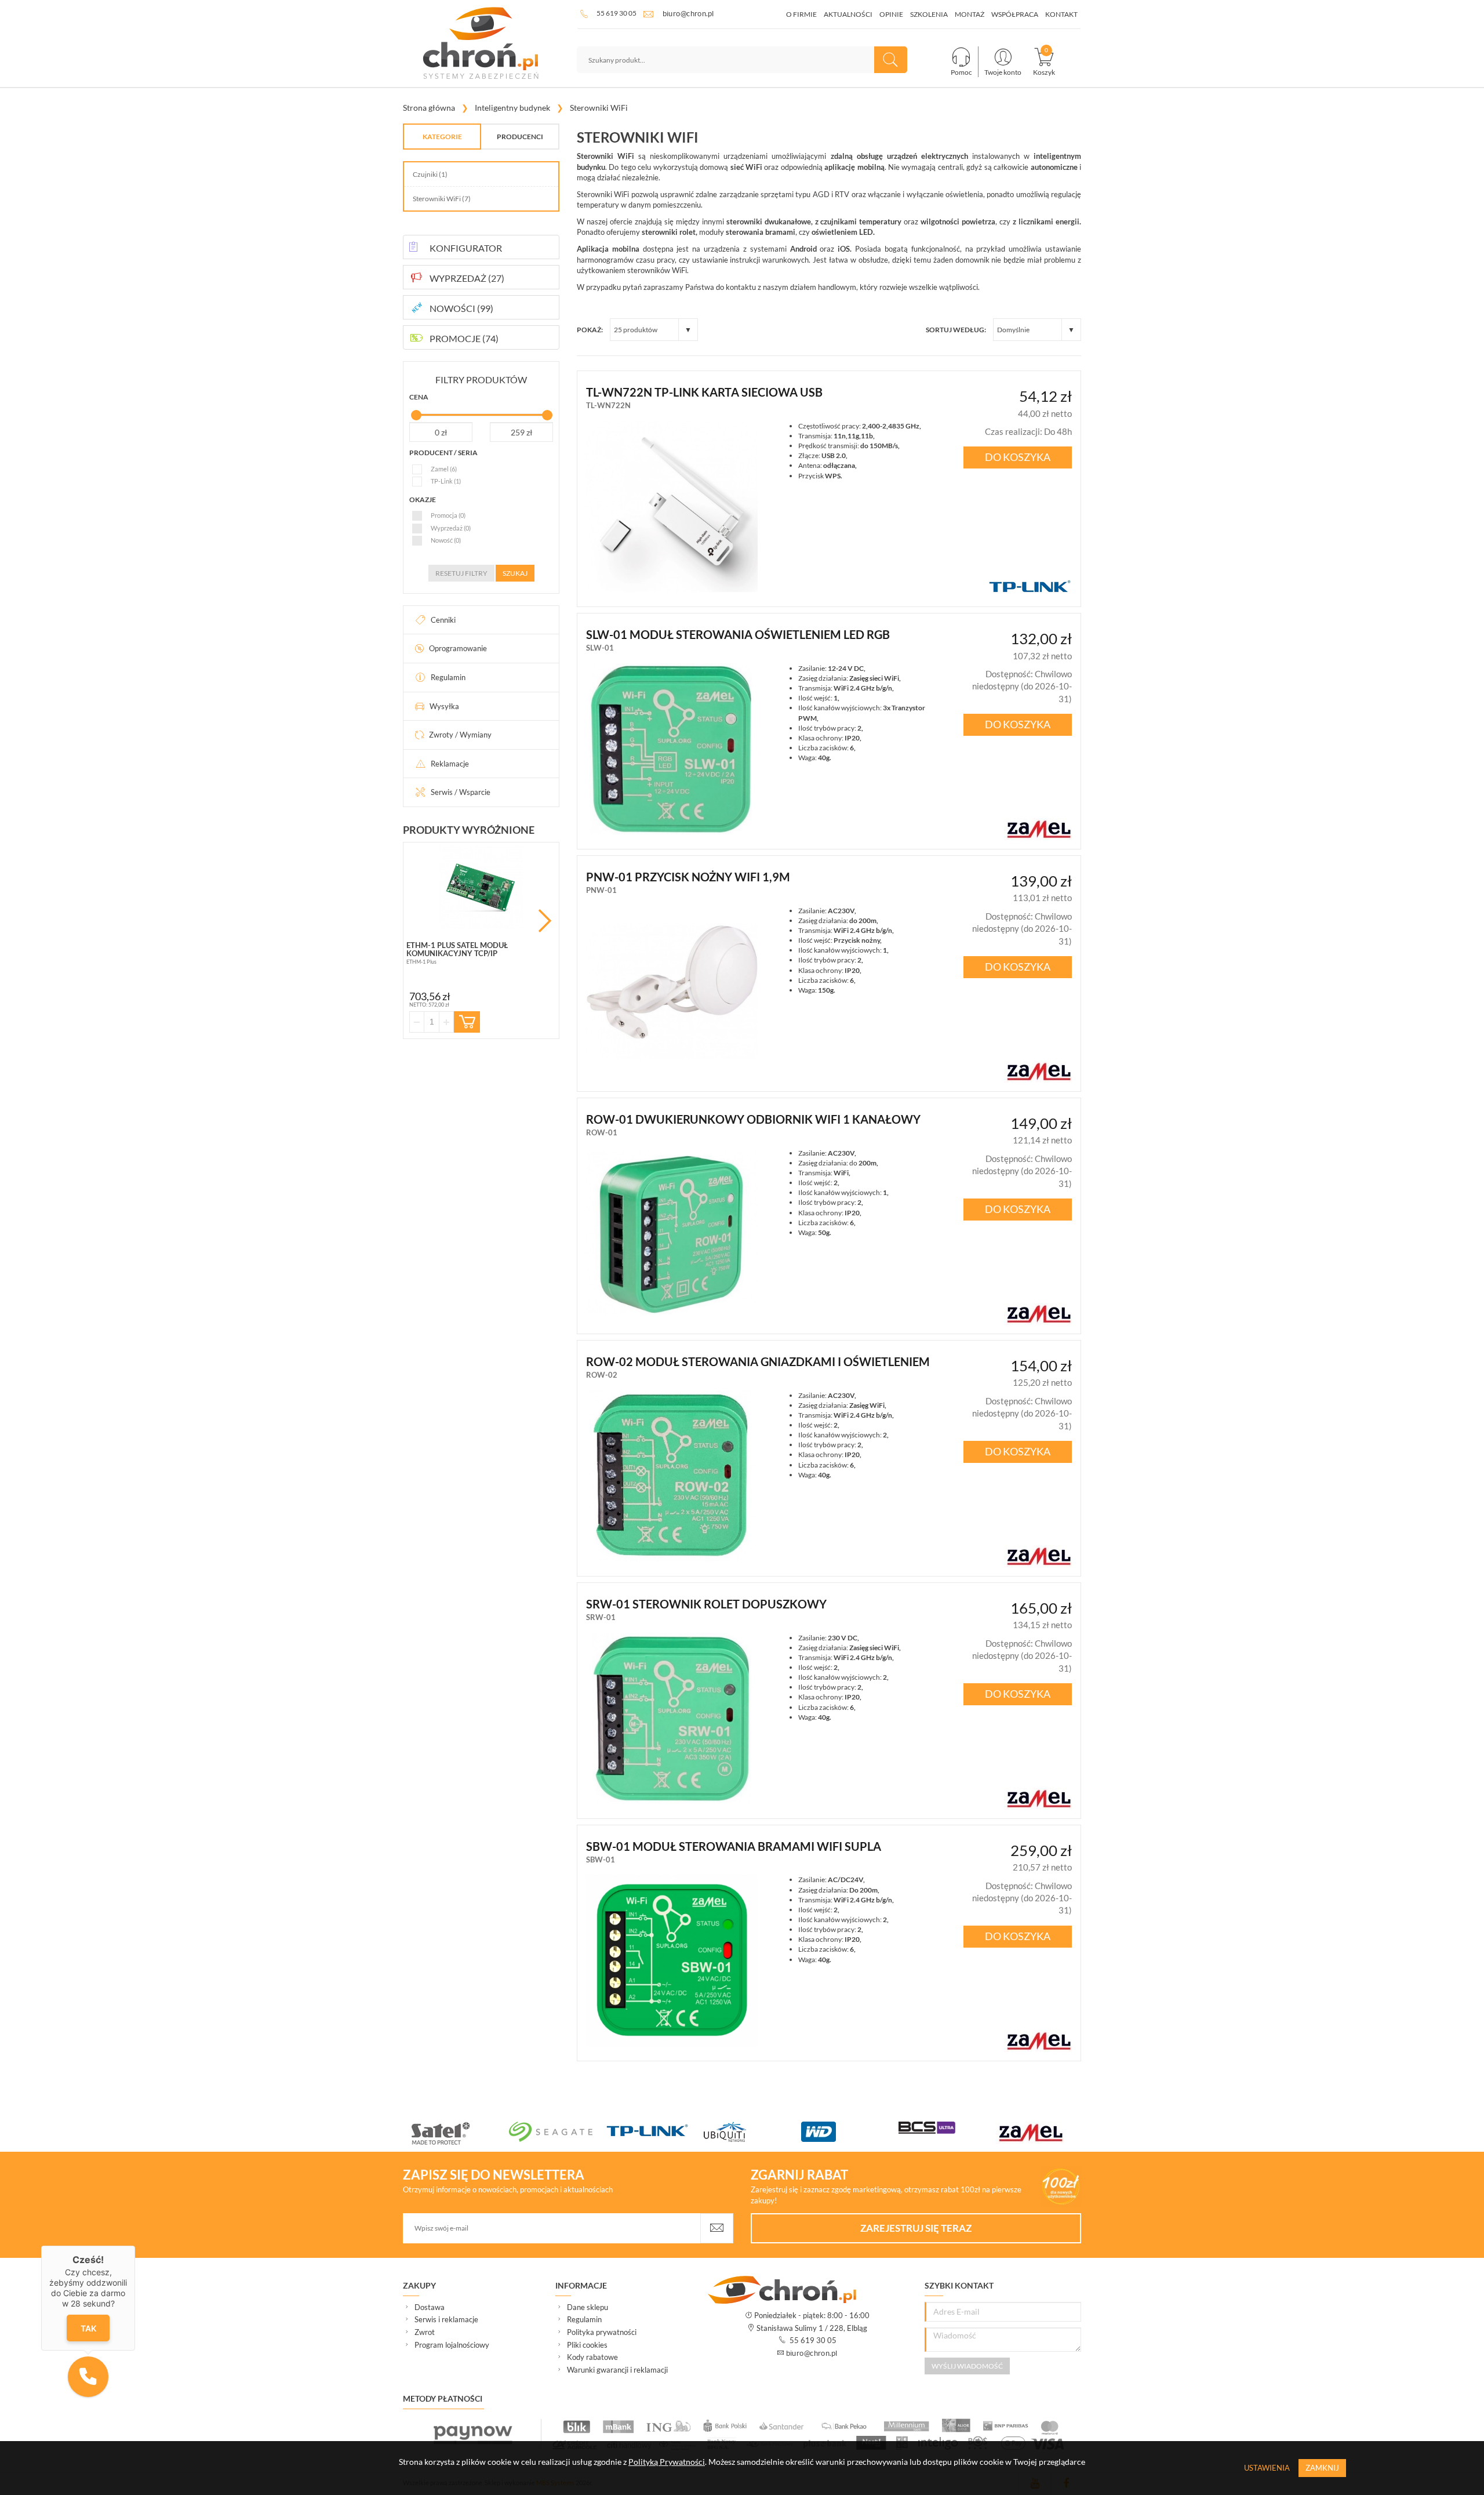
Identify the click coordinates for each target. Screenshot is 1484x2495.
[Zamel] (1045, 2133)
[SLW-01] (672, 749)
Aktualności (848, 14)
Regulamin (448, 677)
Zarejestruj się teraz (916, 2228)
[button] (88, 2377)
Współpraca (1015, 14)
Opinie (891, 14)
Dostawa (430, 2307)
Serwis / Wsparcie (461, 792)
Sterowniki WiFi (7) (442, 199)
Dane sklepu (588, 2307)
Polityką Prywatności (667, 2462)
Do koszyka (1018, 457)
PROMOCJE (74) (464, 338)
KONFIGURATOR (466, 248)
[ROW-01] (672, 1234)
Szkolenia (929, 14)
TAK (88, 2328)
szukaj (515, 573)
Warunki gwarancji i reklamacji (617, 2370)
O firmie (801, 14)
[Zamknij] (135, 2246)
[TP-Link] (655, 2132)
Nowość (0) (446, 540)
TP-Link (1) (446, 481)
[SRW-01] (672, 1719)
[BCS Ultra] (947, 2128)
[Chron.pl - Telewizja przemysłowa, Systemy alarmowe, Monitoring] (481, 43)
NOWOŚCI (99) (461, 308)
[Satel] (460, 2133)
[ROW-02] (672, 1476)
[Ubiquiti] (752, 2132)
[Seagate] (558, 2132)
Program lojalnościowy (452, 2345)
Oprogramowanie (458, 648)
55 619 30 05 (616, 13)
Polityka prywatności (602, 2332)
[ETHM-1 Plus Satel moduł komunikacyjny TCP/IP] (481, 887)
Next (545, 921)
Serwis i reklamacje (446, 2319)
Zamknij (1322, 2468)
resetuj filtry (461, 573)
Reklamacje (450, 764)
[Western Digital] (850, 2132)
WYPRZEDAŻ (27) (467, 278)
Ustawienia (1267, 2468)
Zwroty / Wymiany (460, 735)
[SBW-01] (672, 1960)
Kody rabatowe (592, 2357)
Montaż (970, 14)
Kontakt (1061, 14)
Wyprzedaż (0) (451, 528)
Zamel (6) (444, 469)
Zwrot (425, 2332)
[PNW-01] (672, 992)
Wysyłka (444, 706)
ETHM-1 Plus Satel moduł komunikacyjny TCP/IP (457, 949)
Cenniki (443, 620)
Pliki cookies (587, 2345)
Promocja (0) (448, 515)
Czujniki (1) (430, 174)
